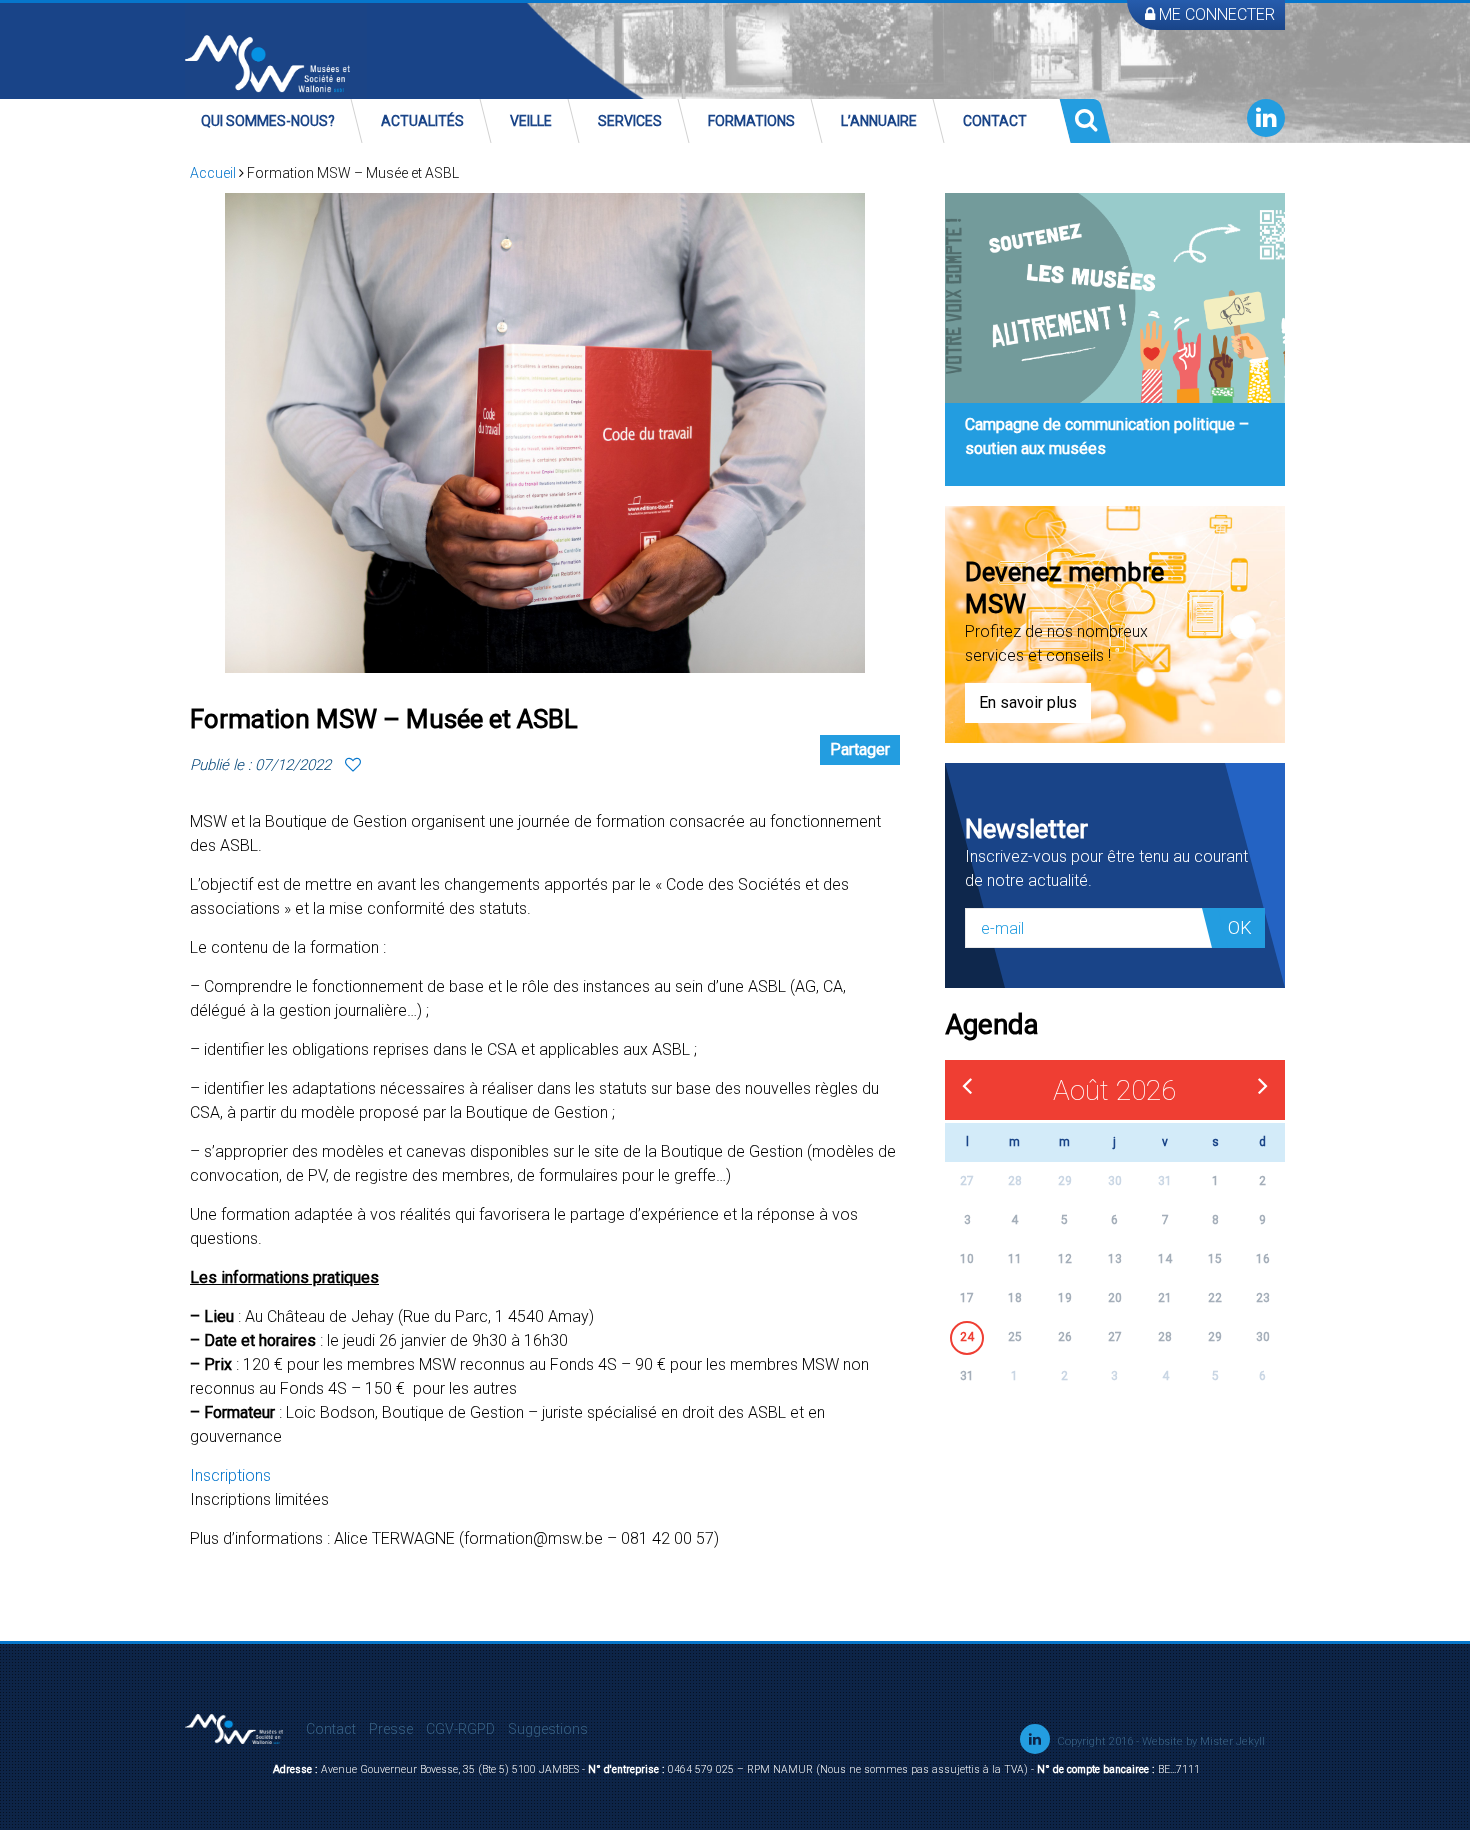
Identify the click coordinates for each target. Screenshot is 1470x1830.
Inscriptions (230, 1475)
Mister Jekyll (1232, 1741)
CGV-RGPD (460, 1729)
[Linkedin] (1266, 118)
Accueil (213, 173)
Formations (751, 121)
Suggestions (548, 1729)
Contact (995, 121)
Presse (391, 1729)
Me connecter (1215, 14)
